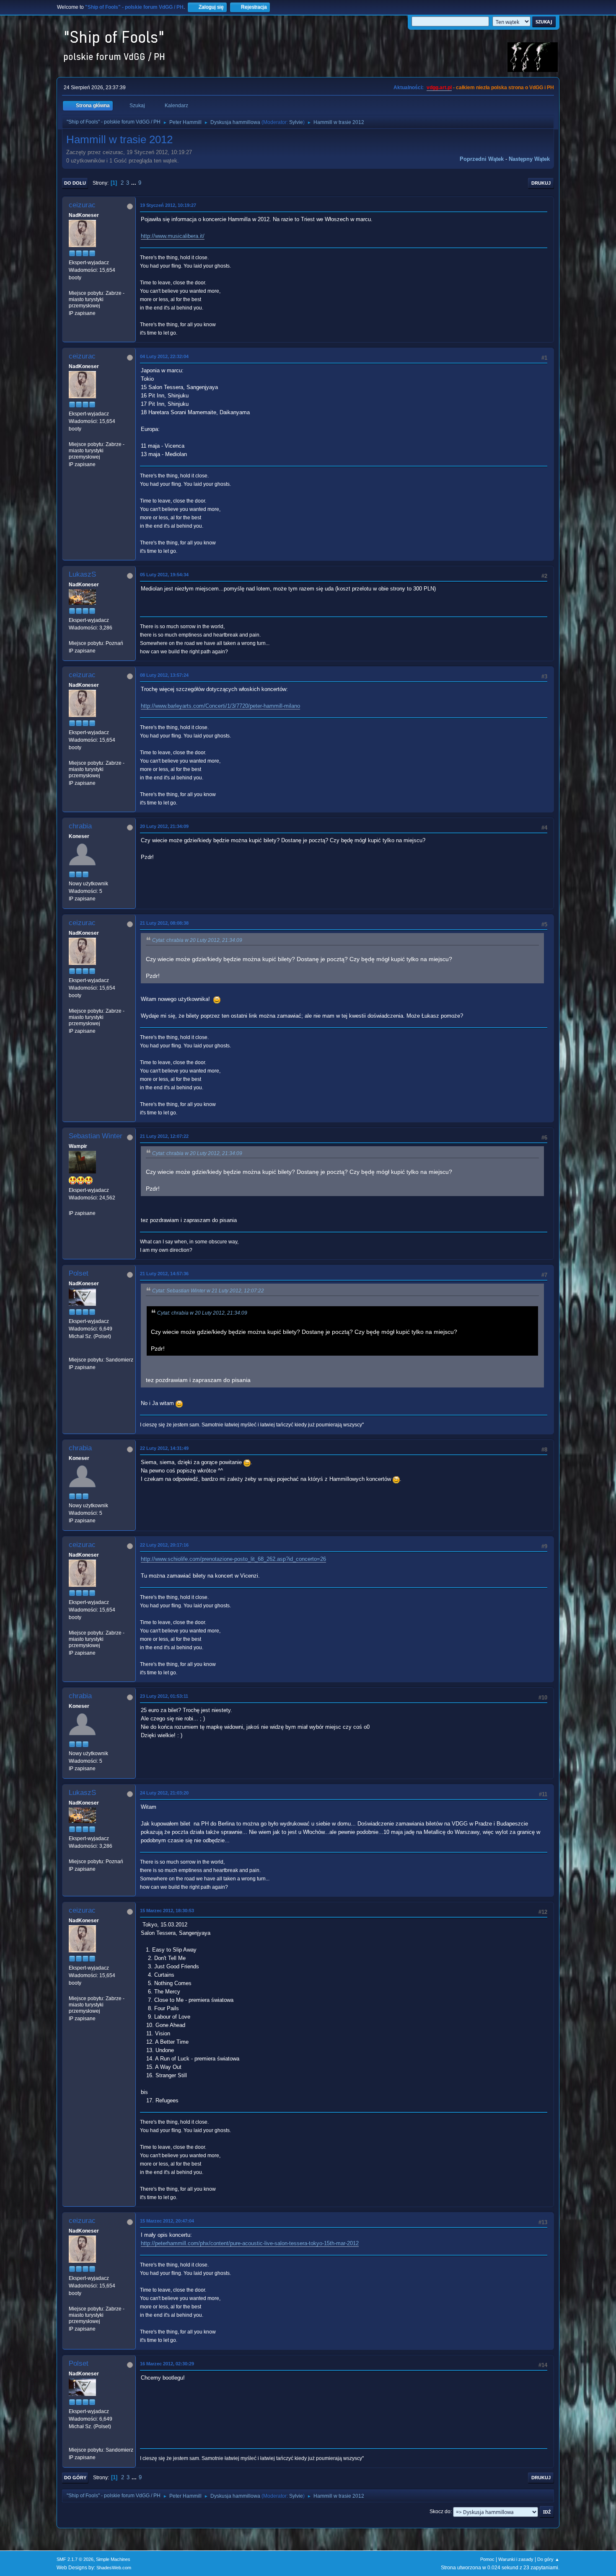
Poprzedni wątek (482, 159)
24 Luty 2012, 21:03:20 (164, 1793)
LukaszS (82, 574)
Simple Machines (113, 2559)
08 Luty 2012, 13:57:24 (164, 675)
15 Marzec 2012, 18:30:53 (167, 1911)
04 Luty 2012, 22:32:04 (164, 356)
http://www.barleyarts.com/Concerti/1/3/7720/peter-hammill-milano (220, 706)
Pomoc (487, 2559)
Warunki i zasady (516, 2559)
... (135, 183)
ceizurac (82, 205)
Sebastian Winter (96, 1136)
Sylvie (296, 122)
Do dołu (75, 183)
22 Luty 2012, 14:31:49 (164, 1448)
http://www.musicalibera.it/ (173, 236)
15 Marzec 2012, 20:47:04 (167, 2221)
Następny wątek (529, 159)
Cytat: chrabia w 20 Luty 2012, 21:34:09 (197, 940)
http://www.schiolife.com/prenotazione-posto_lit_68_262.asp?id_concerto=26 (233, 1559)
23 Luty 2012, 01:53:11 (164, 1696)
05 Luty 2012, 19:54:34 (164, 575)
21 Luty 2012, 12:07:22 (164, 1136)
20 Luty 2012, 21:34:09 (164, 826)
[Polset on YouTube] (72, 1352)
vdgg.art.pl (439, 88)
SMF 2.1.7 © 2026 (75, 2559)
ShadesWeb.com (114, 2568)
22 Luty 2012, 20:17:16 (164, 1545)
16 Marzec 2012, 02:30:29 (167, 2364)
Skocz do (440, 2512)
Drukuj (541, 183)
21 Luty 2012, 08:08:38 (164, 923)
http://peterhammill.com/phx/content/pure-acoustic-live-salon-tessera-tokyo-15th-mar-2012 (250, 2243)
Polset (79, 1273)
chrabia (80, 826)
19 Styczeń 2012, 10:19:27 (168, 205)
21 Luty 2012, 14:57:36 (164, 1274)
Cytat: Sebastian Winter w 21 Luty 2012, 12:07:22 (208, 1291)
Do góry (75, 2478)
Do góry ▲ (548, 2559)
